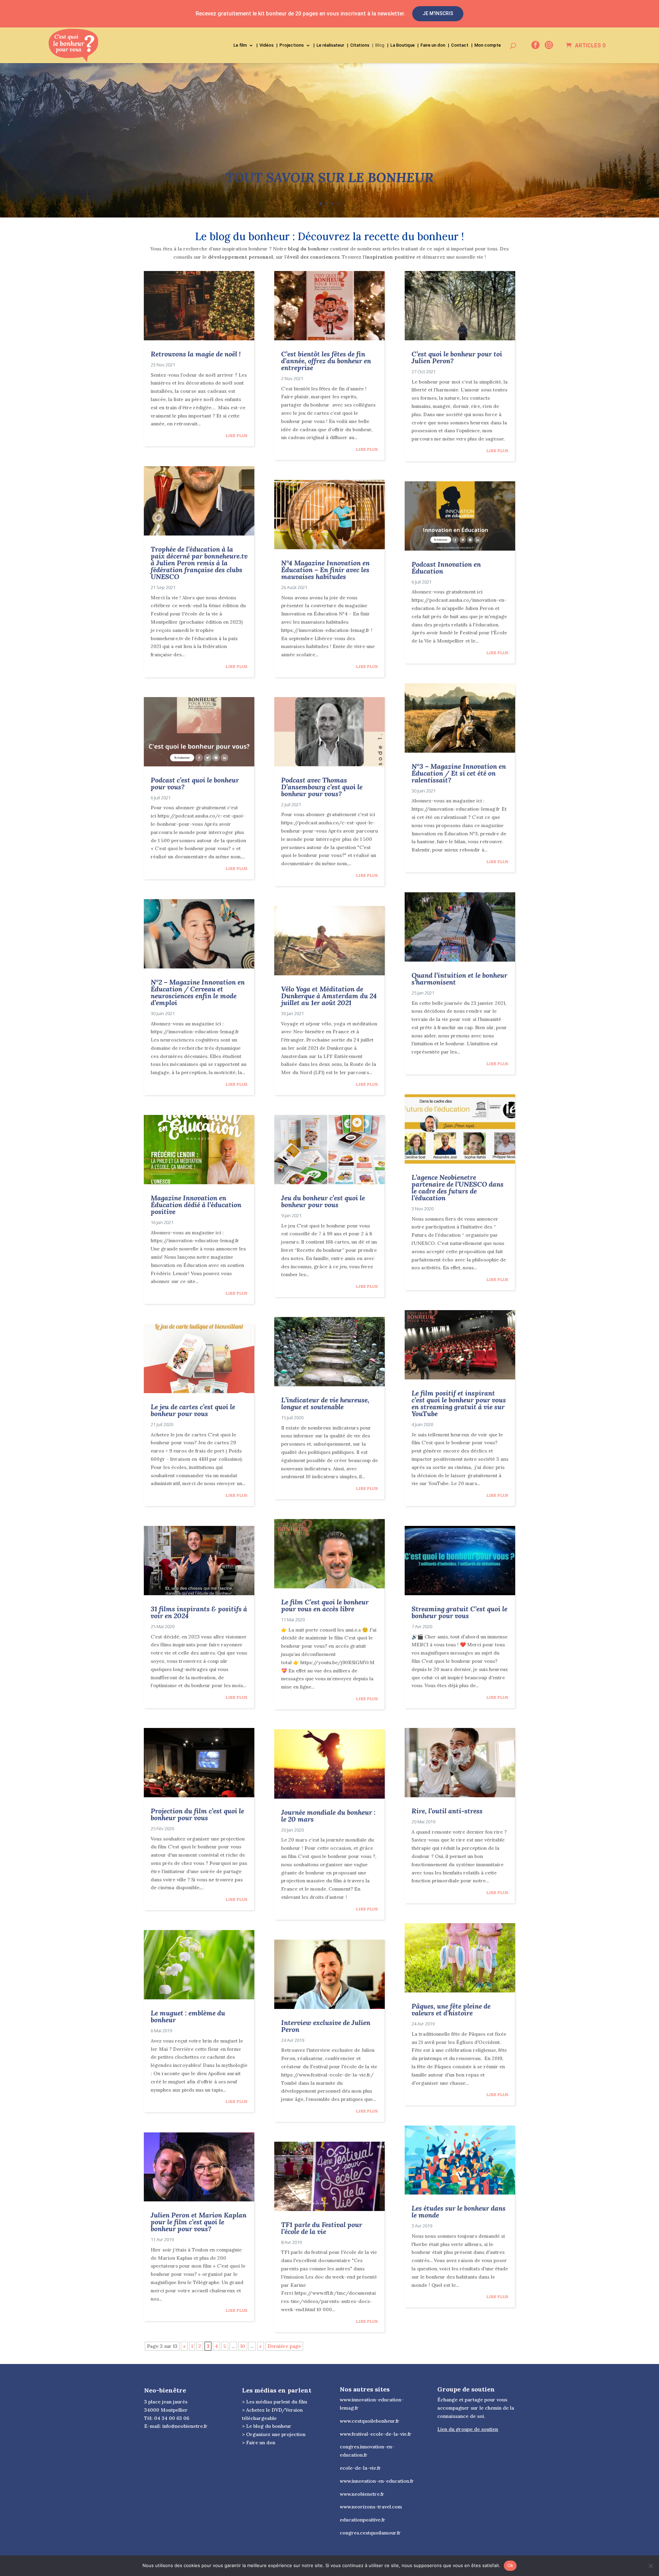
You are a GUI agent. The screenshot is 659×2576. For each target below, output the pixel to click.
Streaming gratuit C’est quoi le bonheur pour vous (459, 1612)
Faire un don (433, 45)
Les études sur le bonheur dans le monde (459, 2212)
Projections (292, 45)
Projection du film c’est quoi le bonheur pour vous (197, 1814)
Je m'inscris (438, 13)
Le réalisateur (330, 45)
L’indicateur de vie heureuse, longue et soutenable (325, 1403)
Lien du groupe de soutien (468, 2429)
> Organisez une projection (274, 2434)
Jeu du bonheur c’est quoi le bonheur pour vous (323, 1201)
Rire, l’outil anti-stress (447, 1811)
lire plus (236, 436)
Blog (380, 45)
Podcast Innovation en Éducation (446, 568)
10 (243, 2346)
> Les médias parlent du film (275, 2402)
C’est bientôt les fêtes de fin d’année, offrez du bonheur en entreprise (326, 361)
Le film (240, 45)
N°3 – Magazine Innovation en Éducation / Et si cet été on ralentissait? (459, 773)
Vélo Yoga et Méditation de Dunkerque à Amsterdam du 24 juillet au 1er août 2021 (329, 996)
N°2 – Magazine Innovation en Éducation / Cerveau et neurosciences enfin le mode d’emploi (198, 992)
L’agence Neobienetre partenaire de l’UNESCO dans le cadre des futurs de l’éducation (458, 1187)
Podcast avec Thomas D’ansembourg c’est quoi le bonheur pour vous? (322, 787)
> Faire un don (259, 2443)
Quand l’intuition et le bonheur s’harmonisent (459, 979)
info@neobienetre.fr (185, 2426)
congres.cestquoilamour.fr (370, 2533)
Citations (360, 45)
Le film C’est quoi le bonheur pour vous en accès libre (325, 1605)
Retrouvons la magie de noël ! (196, 354)
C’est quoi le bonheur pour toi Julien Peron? (457, 357)
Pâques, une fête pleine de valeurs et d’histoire (451, 2009)
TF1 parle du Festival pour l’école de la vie (322, 2228)
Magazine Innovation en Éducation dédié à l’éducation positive (196, 1205)
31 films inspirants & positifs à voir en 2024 (199, 1612)
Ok (510, 2565)
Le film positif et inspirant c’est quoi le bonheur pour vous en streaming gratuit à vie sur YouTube (459, 1403)
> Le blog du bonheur (267, 2426)
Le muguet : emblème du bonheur (188, 2016)
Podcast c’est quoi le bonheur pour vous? (195, 783)
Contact (460, 45)
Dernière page (284, 2346)
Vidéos (267, 45)
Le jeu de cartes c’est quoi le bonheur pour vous (193, 1410)
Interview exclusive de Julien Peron (326, 2026)
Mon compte (488, 45)
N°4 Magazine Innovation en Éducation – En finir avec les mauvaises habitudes (325, 570)
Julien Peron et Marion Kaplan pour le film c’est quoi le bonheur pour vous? (199, 2222)
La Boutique (402, 45)
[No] (650, 2566)
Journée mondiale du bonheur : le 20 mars (328, 1816)
